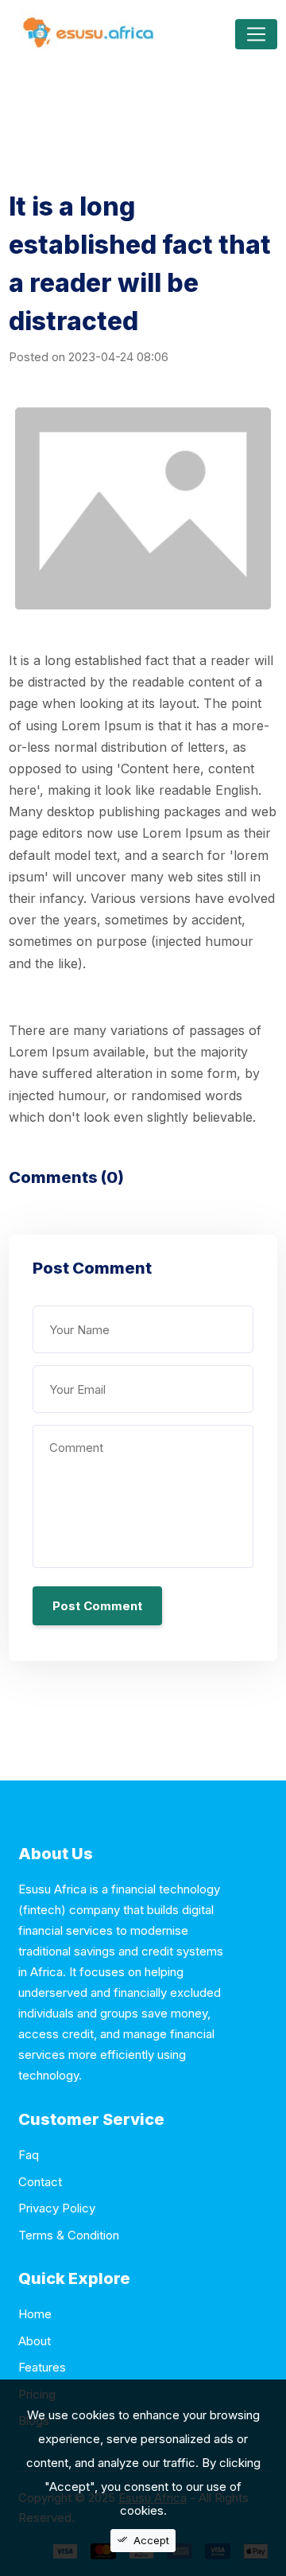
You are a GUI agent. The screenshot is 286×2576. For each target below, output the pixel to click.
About (35, 2341)
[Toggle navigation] (256, 34)
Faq (29, 2155)
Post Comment (97, 1606)
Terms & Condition (69, 2235)
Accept (151, 2540)
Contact (40, 2182)
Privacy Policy (57, 2208)
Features (42, 2367)
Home (35, 2314)
